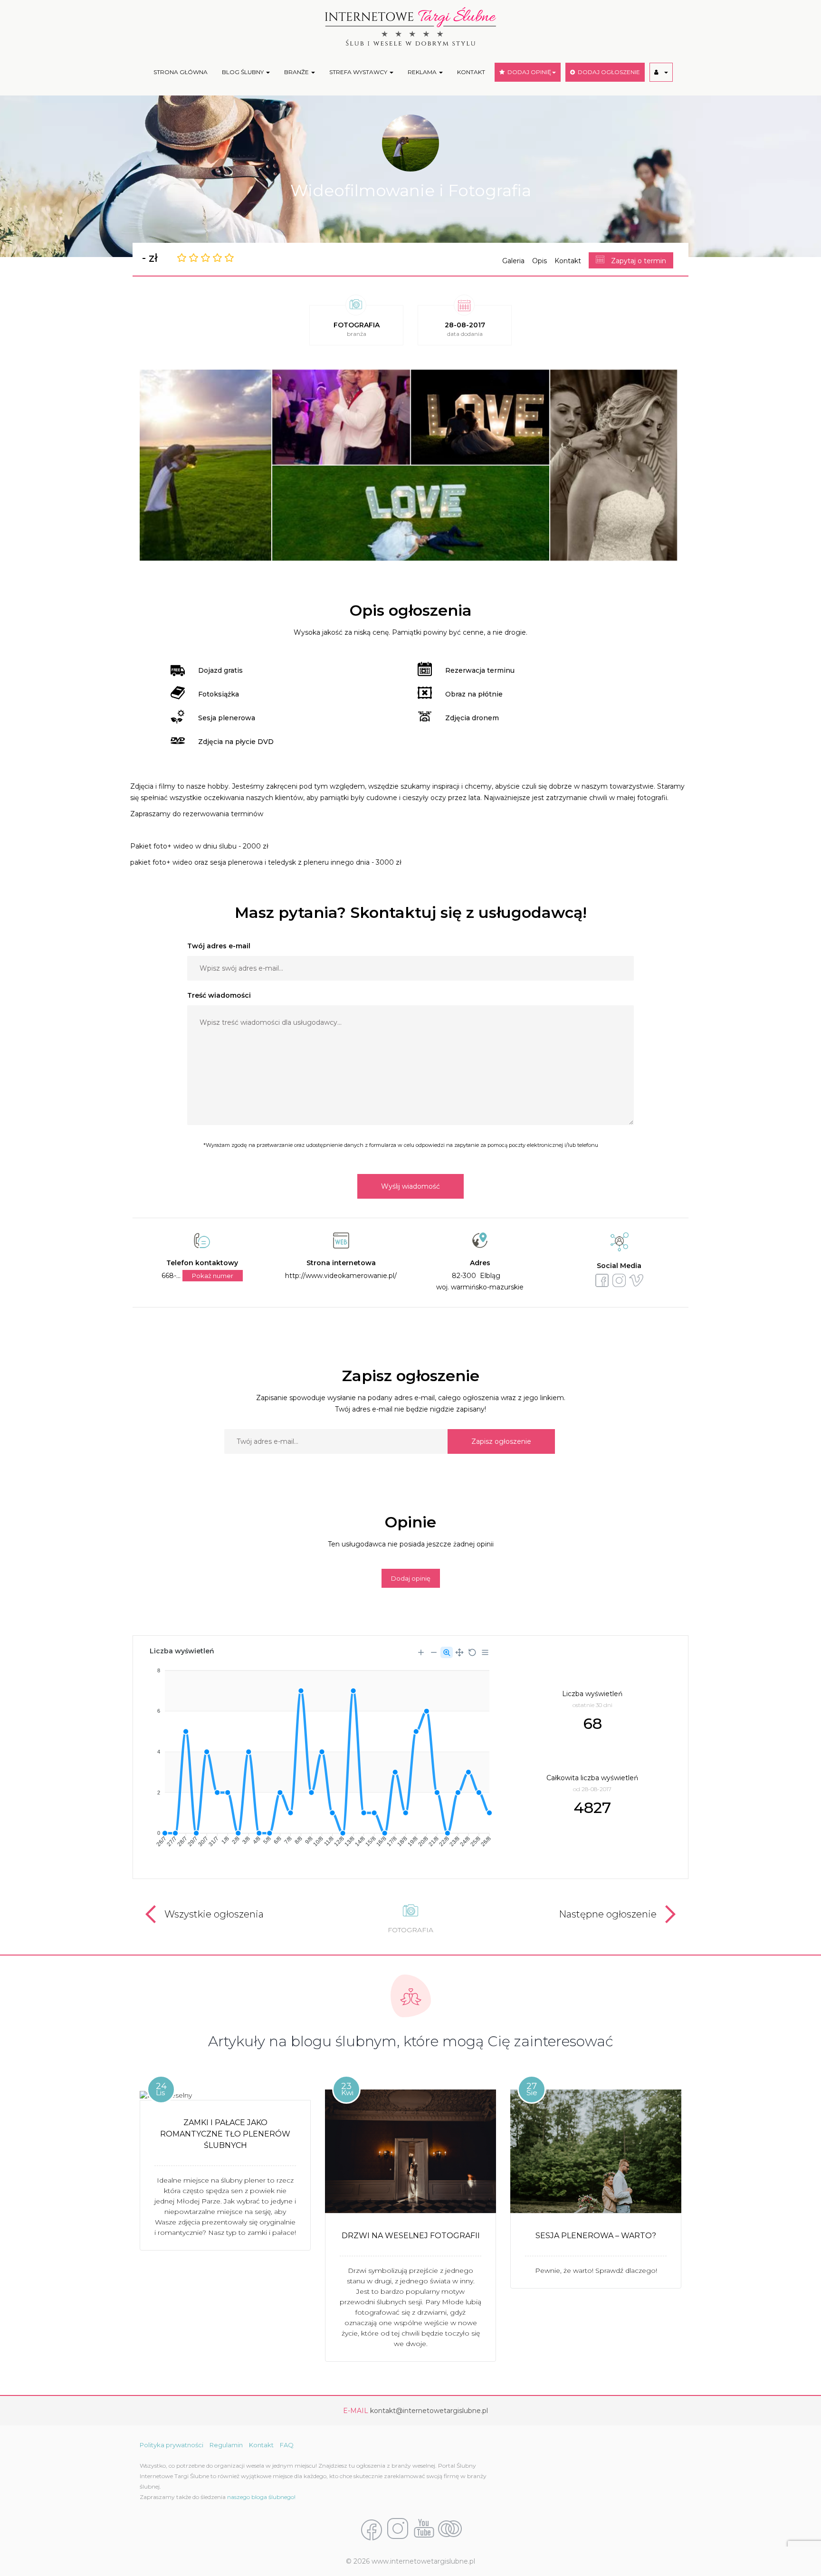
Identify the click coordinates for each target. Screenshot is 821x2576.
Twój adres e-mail (219, 946)
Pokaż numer (213, 1276)
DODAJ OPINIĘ (528, 72)
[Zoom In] (421, 1652)
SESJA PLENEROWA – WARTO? (596, 2236)
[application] (320, 1754)
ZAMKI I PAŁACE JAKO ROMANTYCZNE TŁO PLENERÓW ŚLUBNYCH (225, 2134)
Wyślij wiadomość (410, 1186)
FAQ (287, 2445)
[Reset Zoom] (472, 1652)
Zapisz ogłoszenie (501, 1441)
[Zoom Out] (434, 1652)
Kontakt (568, 261)
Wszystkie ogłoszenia (214, 1914)
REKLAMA (423, 72)
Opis (539, 261)
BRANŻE (297, 72)
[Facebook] (372, 2529)
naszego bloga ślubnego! (261, 2497)
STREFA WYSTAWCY (359, 72)
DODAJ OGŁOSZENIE (607, 72)
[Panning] (459, 1652)
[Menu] (485, 1652)
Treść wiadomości (219, 995)
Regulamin (226, 2445)
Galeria (513, 261)
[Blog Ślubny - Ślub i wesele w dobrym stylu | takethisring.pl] (450, 2529)
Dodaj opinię (411, 1578)
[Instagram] (398, 2529)
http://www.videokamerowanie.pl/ (341, 1276)
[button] (661, 72)
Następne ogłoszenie (608, 1914)
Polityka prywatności (172, 2445)
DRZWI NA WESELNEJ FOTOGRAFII (411, 2236)
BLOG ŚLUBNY (243, 72)
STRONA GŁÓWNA (181, 72)
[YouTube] (424, 2529)
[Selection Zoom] (447, 1652)
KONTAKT (471, 72)
